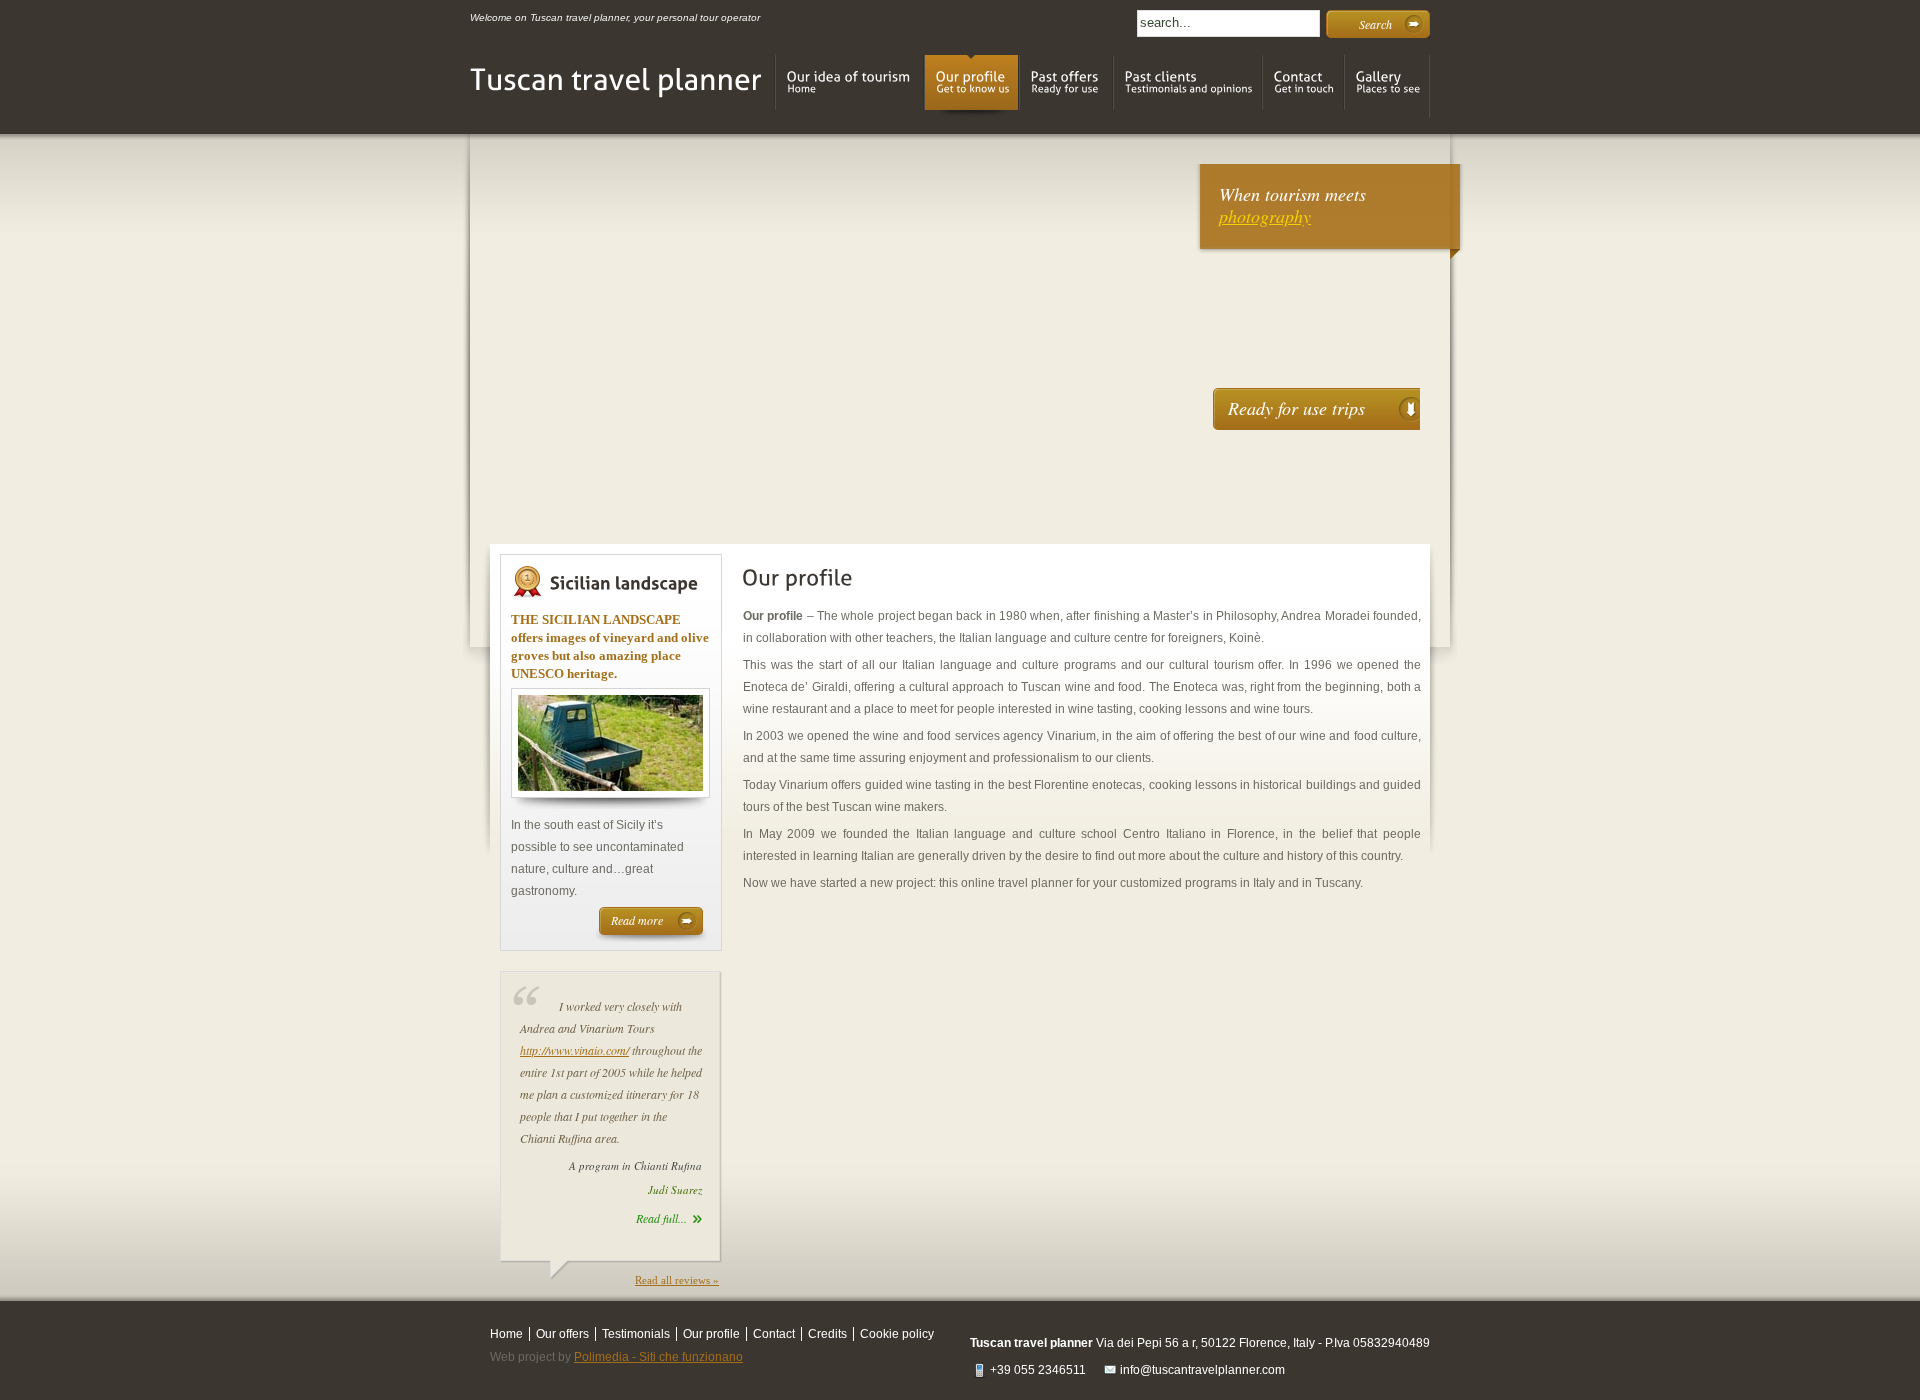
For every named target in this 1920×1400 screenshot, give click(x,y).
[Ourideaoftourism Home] (849, 86)
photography (1265, 216)
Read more (637, 920)
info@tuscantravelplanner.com (1202, 1370)
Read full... (661, 1218)
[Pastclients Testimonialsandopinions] (1187, 86)
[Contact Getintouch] (1303, 86)
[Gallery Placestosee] (1387, 86)
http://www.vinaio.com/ (574, 1050)
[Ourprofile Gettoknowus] (971, 86)
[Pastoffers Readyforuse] (1066, 86)
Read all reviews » (677, 1280)
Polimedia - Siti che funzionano (658, 1357)
